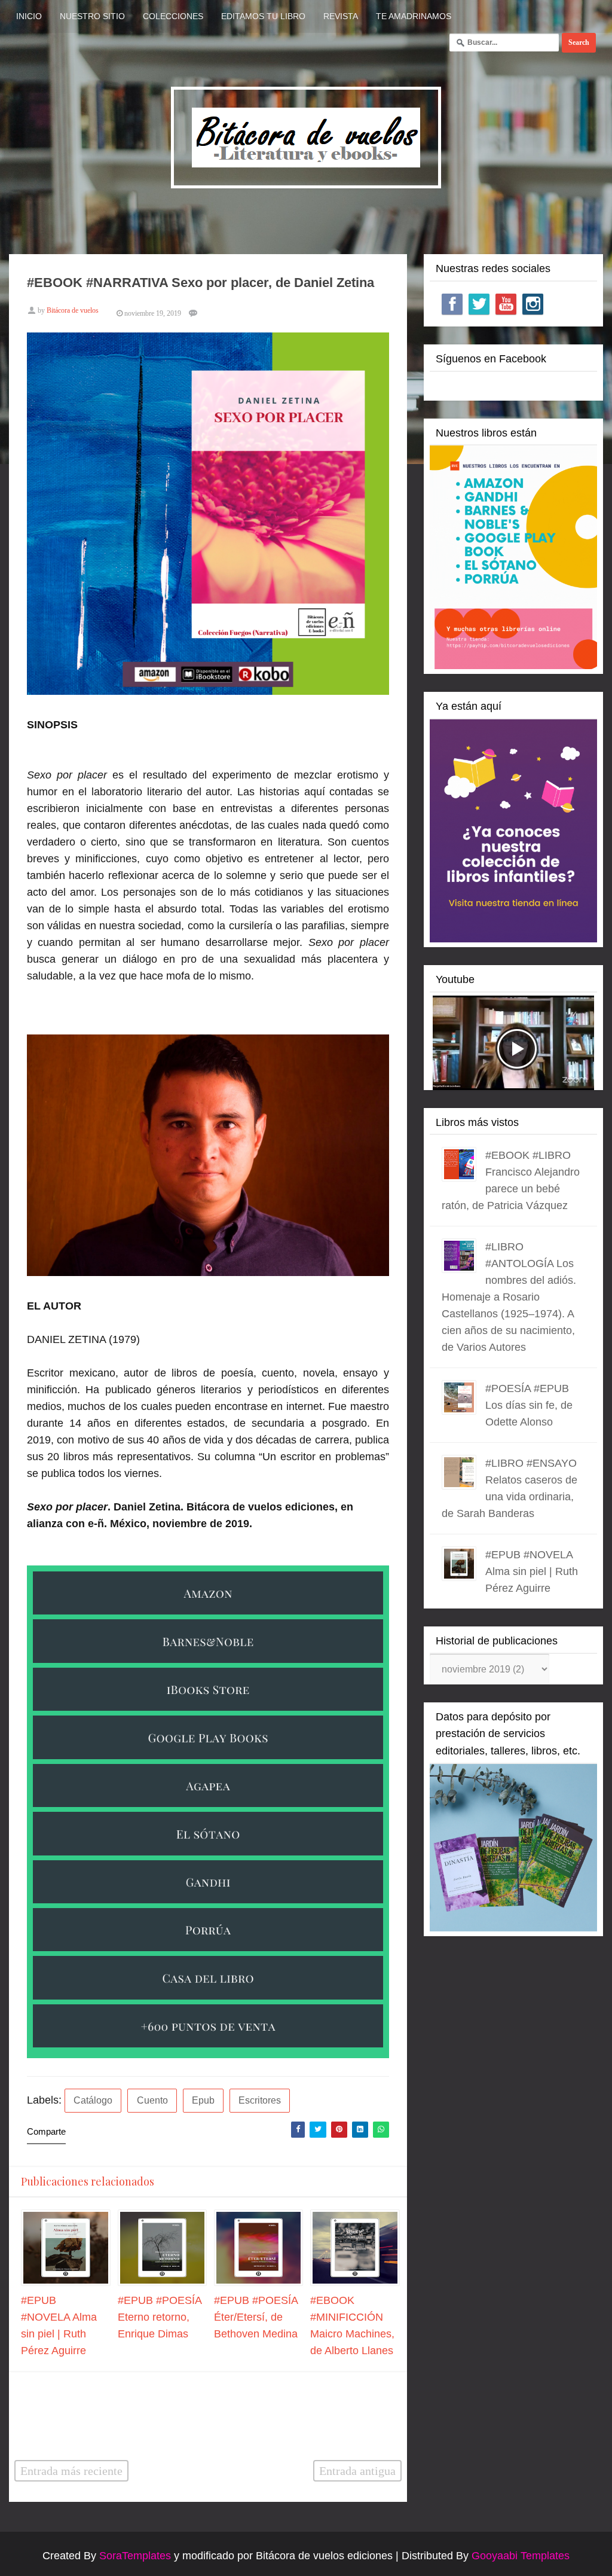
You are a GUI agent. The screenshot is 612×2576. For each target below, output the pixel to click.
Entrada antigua (357, 2471)
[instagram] (533, 304)
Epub (203, 2100)
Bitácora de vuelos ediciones (324, 2556)
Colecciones (173, 16)
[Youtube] (506, 304)
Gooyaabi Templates (521, 2556)
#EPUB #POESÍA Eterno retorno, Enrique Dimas (160, 2317)
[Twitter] (479, 304)
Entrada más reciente (71, 2471)
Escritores (260, 2100)
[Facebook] (452, 304)
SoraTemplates (135, 2556)
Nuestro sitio (92, 16)
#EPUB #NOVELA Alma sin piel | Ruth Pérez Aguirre (532, 1571)
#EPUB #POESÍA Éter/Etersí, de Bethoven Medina (256, 2317)
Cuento (152, 2100)
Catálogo (93, 2100)
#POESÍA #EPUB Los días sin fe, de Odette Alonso (529, 1405)
